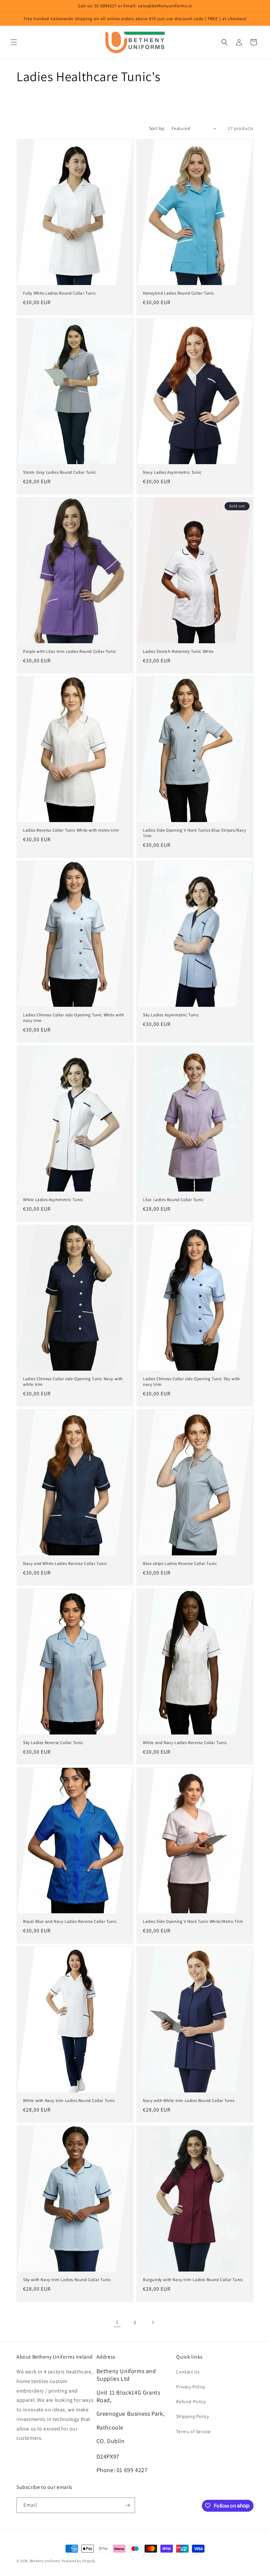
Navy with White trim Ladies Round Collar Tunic (189, 2101)
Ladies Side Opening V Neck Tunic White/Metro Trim (193, 1922)
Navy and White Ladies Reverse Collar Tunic (65, 1564)
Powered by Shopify (79, 2561)
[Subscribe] (127, 2505)
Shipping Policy (192, 2416)
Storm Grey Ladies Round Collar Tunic (60, 472)
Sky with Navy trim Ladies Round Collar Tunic (67, 2280)
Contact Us (188, 2372)
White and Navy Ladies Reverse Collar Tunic (185, 1743)
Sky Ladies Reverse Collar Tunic (53, 1743)
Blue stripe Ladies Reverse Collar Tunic (180, 1564)
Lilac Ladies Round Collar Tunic (173, 1200)
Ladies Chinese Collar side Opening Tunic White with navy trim (74, 1018)
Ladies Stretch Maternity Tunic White (178, 652)
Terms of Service (193, 2432)
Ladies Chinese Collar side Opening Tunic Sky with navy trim (191, 1382)
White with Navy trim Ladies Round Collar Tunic (69, 2101)
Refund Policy (191, 2401)
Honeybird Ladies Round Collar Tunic (179, 293)
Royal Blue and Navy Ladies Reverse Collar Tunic (70, 1922)
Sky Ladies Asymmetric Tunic (171, 1015)
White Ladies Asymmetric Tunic (53, 1200)
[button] (14, 42)
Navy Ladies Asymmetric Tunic (172, 472)
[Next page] (153, 2322)
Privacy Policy (190, 2387)
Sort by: (157, 128)
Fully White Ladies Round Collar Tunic (59, 293)
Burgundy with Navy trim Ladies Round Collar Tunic (193, 2280)
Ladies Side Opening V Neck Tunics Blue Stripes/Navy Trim (195, 833)
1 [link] (117, 2322)
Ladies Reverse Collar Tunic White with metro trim (71, 830)
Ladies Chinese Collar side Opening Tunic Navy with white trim (73, 1382)
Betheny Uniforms (45, 2561)
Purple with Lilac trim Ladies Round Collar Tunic (70, 652)
